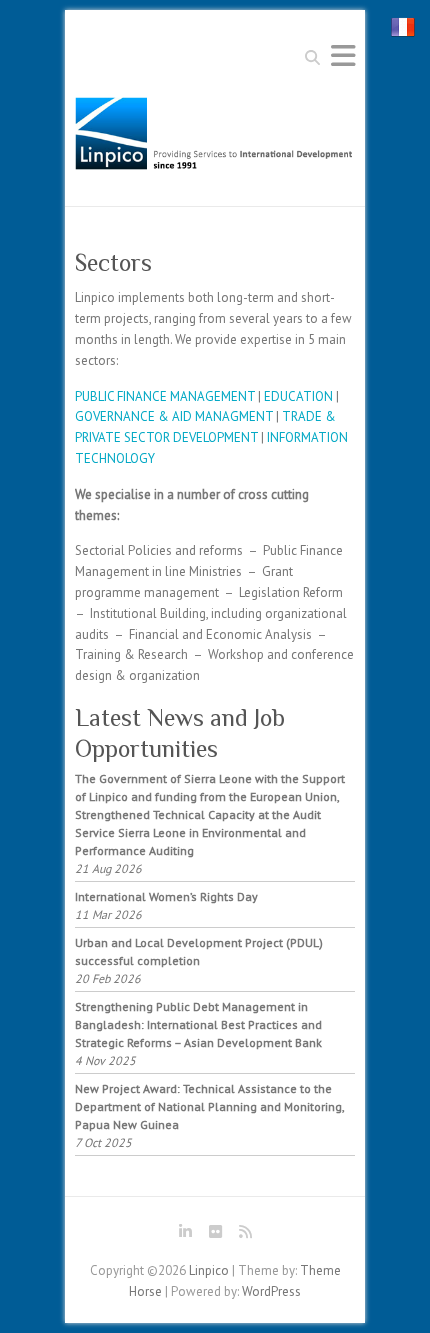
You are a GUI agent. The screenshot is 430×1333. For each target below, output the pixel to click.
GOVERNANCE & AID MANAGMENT (174, 416)
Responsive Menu (343, 55)
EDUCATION (298, 396)
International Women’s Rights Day (166, 896)
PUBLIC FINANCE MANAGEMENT (165, 396)
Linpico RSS (245, 1235)
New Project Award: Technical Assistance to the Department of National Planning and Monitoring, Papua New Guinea (209, 1106)
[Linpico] (215, 139)
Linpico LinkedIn (185, 1235)
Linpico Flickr (215, 1235)
